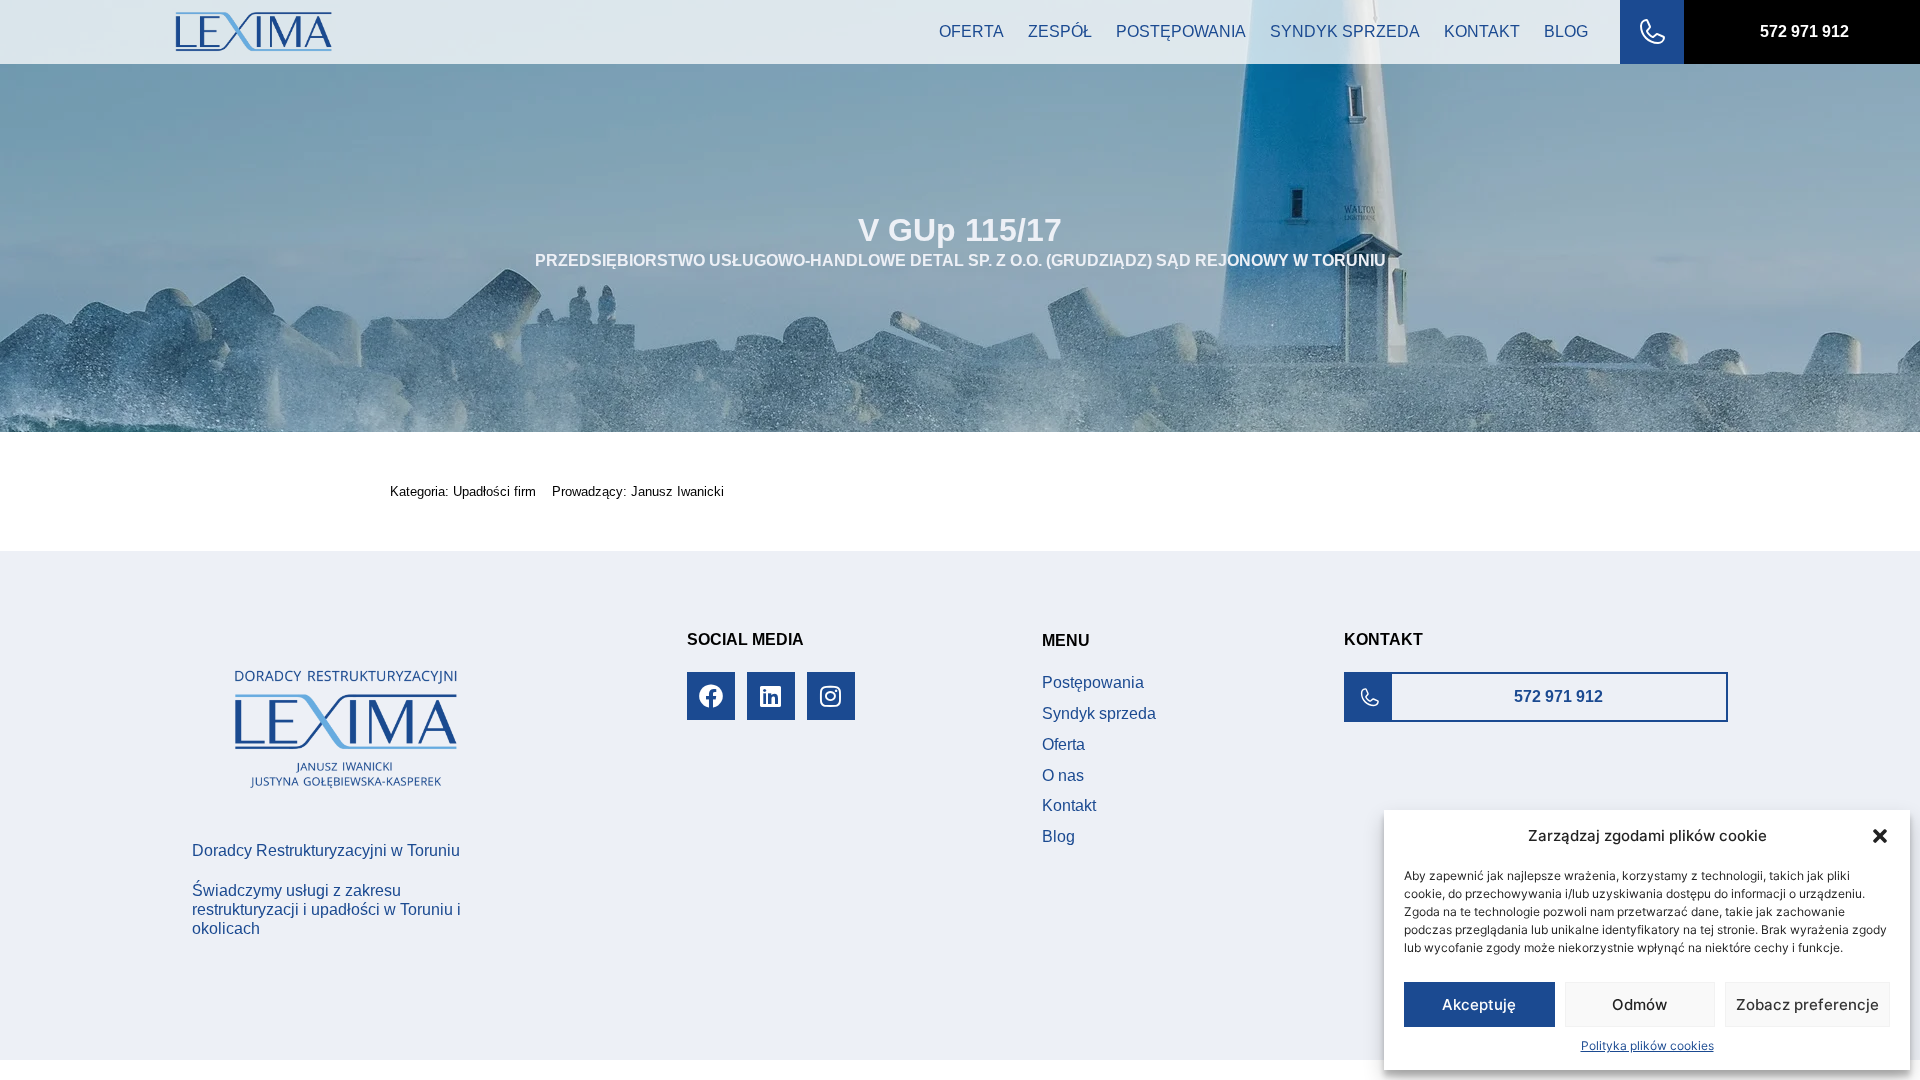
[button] (1880, 836)
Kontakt (1482, 31)
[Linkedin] (771, 696)
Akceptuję (1479, 1004)
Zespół (1060, 31)
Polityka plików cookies (1647, 1045)
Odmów (1639, 1004)
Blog (1566, 31)
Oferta (971, 31)
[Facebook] (711, 696)
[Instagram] (831, 696)
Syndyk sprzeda (1345, 31)
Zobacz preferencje (1807, 1004)
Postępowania (1181, 31)
